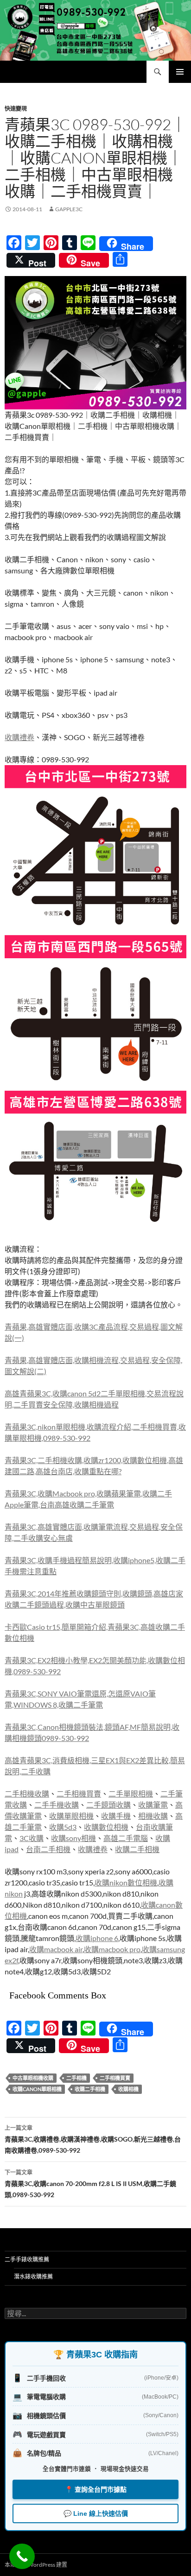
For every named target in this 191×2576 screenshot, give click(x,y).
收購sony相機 (73, 1838)
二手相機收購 (27, 1794)
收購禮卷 (19, 737)
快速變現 (16, 109)
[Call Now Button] (22, 2556)
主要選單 (180, 72)
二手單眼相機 (131, 1794)
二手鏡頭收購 (108, 1805)
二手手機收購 (57, 1805)
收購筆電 (153, 1805)
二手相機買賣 (79, 1794)
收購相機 (128, 2089)
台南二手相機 (48, 1849)
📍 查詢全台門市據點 (96, 2489)
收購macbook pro (112, 1949)
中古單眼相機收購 (33, 2078)
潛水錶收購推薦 (33, 2277)
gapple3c (69, 209)
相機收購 (153, 1816)
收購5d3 (63, 1827)
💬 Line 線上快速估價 (96, 2513)
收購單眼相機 (71, 1816)
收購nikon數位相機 (126, 1882)
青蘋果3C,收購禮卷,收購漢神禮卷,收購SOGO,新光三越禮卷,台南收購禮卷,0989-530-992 (93, 2139)
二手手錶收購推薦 (27, 2259)
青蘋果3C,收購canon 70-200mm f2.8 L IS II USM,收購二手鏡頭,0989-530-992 (90, 2184)
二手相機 (76, 2078)
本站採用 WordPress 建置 (36, 2565)
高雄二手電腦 (126, 1838)
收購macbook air (56, 1949)
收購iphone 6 (97, 1938)
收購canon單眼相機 (37, 2089)
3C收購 (32, 1838)
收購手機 (116, 1816)
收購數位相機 (106, 1827)
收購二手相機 (137, 1849)
